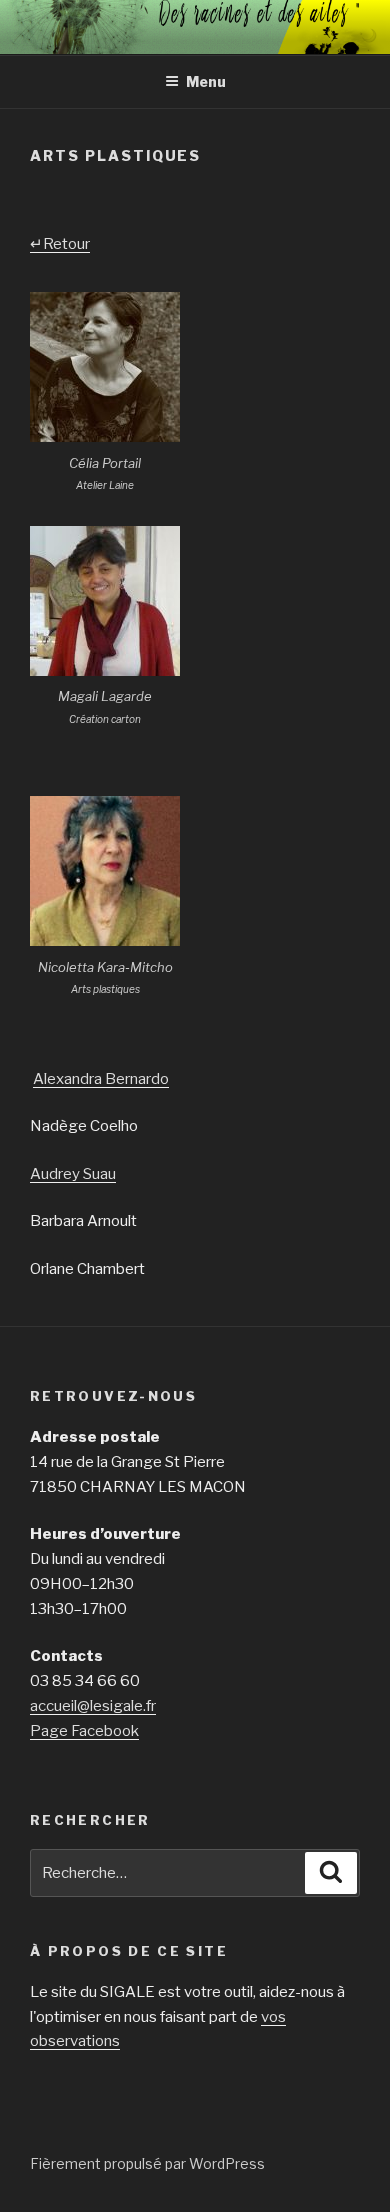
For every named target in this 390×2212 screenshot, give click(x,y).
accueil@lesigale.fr (93, 1706)
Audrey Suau (73, 1174)
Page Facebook (84, 1731)
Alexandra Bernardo (101, 1079)
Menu (206, 81)
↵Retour (60, 244)
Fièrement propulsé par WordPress (147, 2163)
